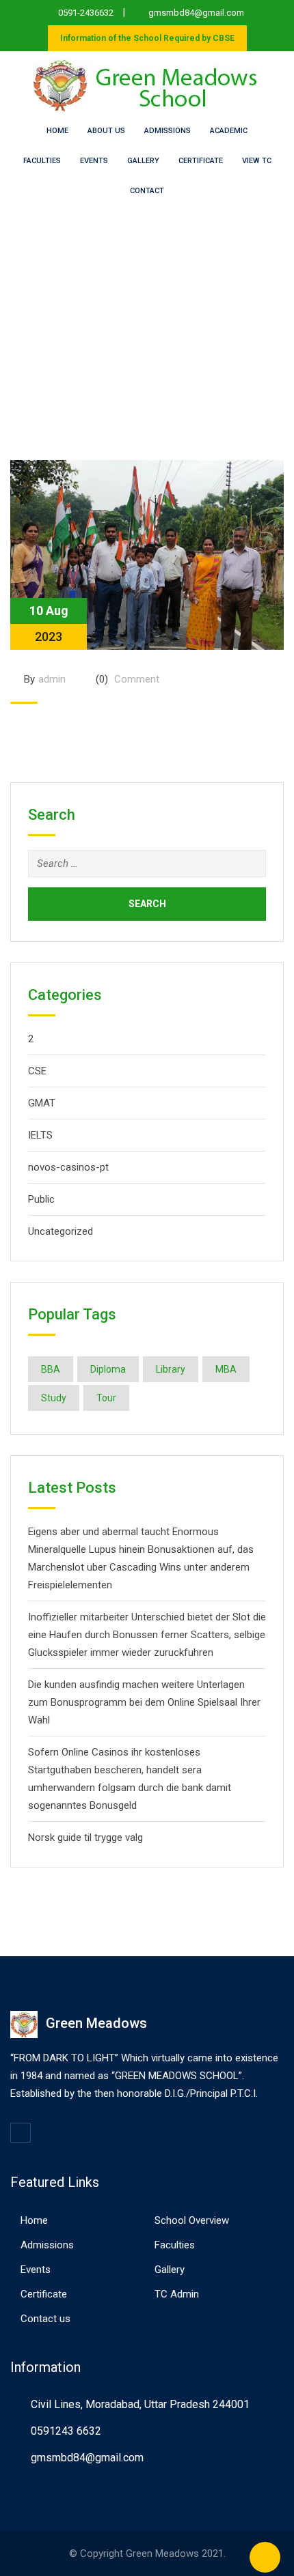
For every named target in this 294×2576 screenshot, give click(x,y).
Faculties (42, 161)
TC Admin (177, 2294)
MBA (226, 1369)
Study (54, 1398)
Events (94, 161)
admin (52, 679)
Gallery (143, 161)
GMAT (42, 1103)
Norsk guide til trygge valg (85, 1837)
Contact (147, 191)
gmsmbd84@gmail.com (196, 13)
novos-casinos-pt (68, 1167)
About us (106, 131)
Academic (229, 131)
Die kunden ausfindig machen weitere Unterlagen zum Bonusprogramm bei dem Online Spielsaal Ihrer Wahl (144, 1702)
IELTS (40, 1135)
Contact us (45, 2319)
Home (57, 131)
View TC (257, 161)
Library (171, 1369)
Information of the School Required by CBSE (147, 38)
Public (41, 1199)
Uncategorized (61, 1231)
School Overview (192, 2220)
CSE (37, 1071)
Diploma (108, 1369)
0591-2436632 (86, 13)
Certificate (201, 161)
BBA (51, 1369)
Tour (106, 1398)
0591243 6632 (66, 2431)
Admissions (168, 131)
